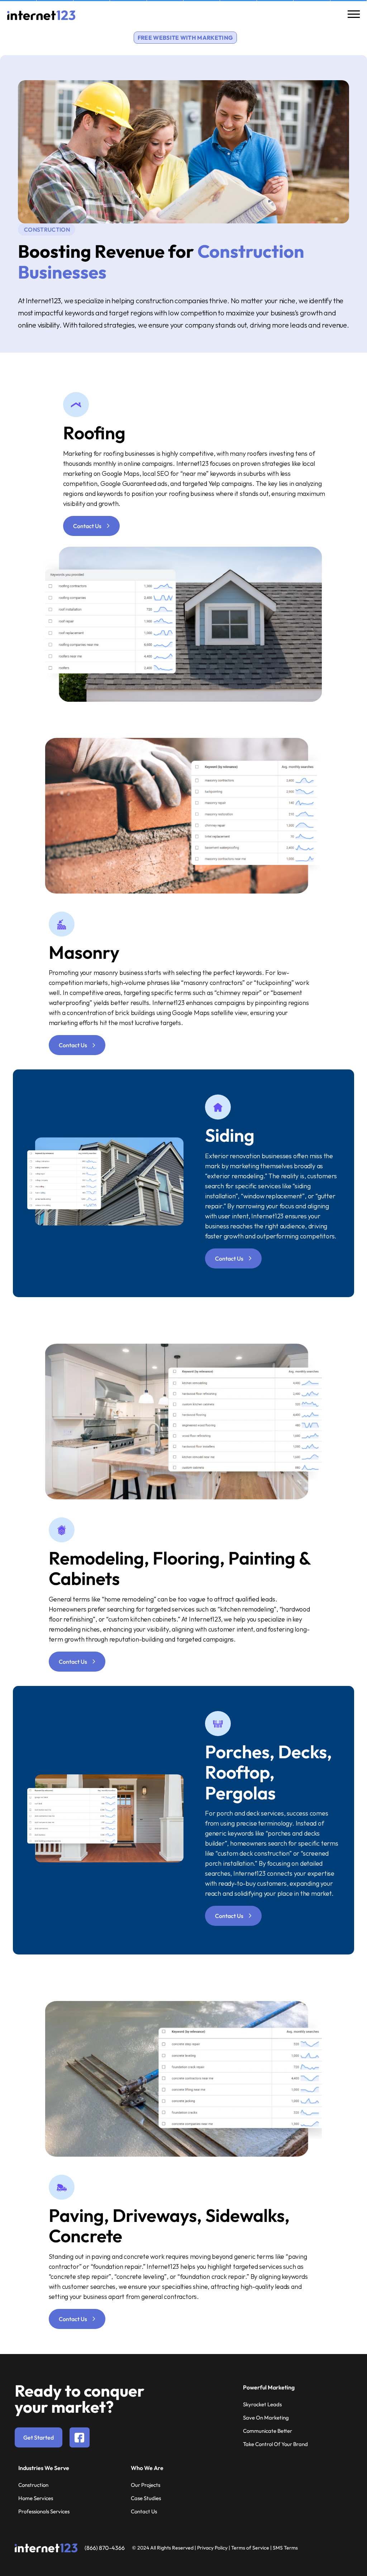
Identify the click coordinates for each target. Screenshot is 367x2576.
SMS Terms (285, 2548)
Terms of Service (250, 2548)
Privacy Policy (212, 2548)
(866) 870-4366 (105, 2548)
